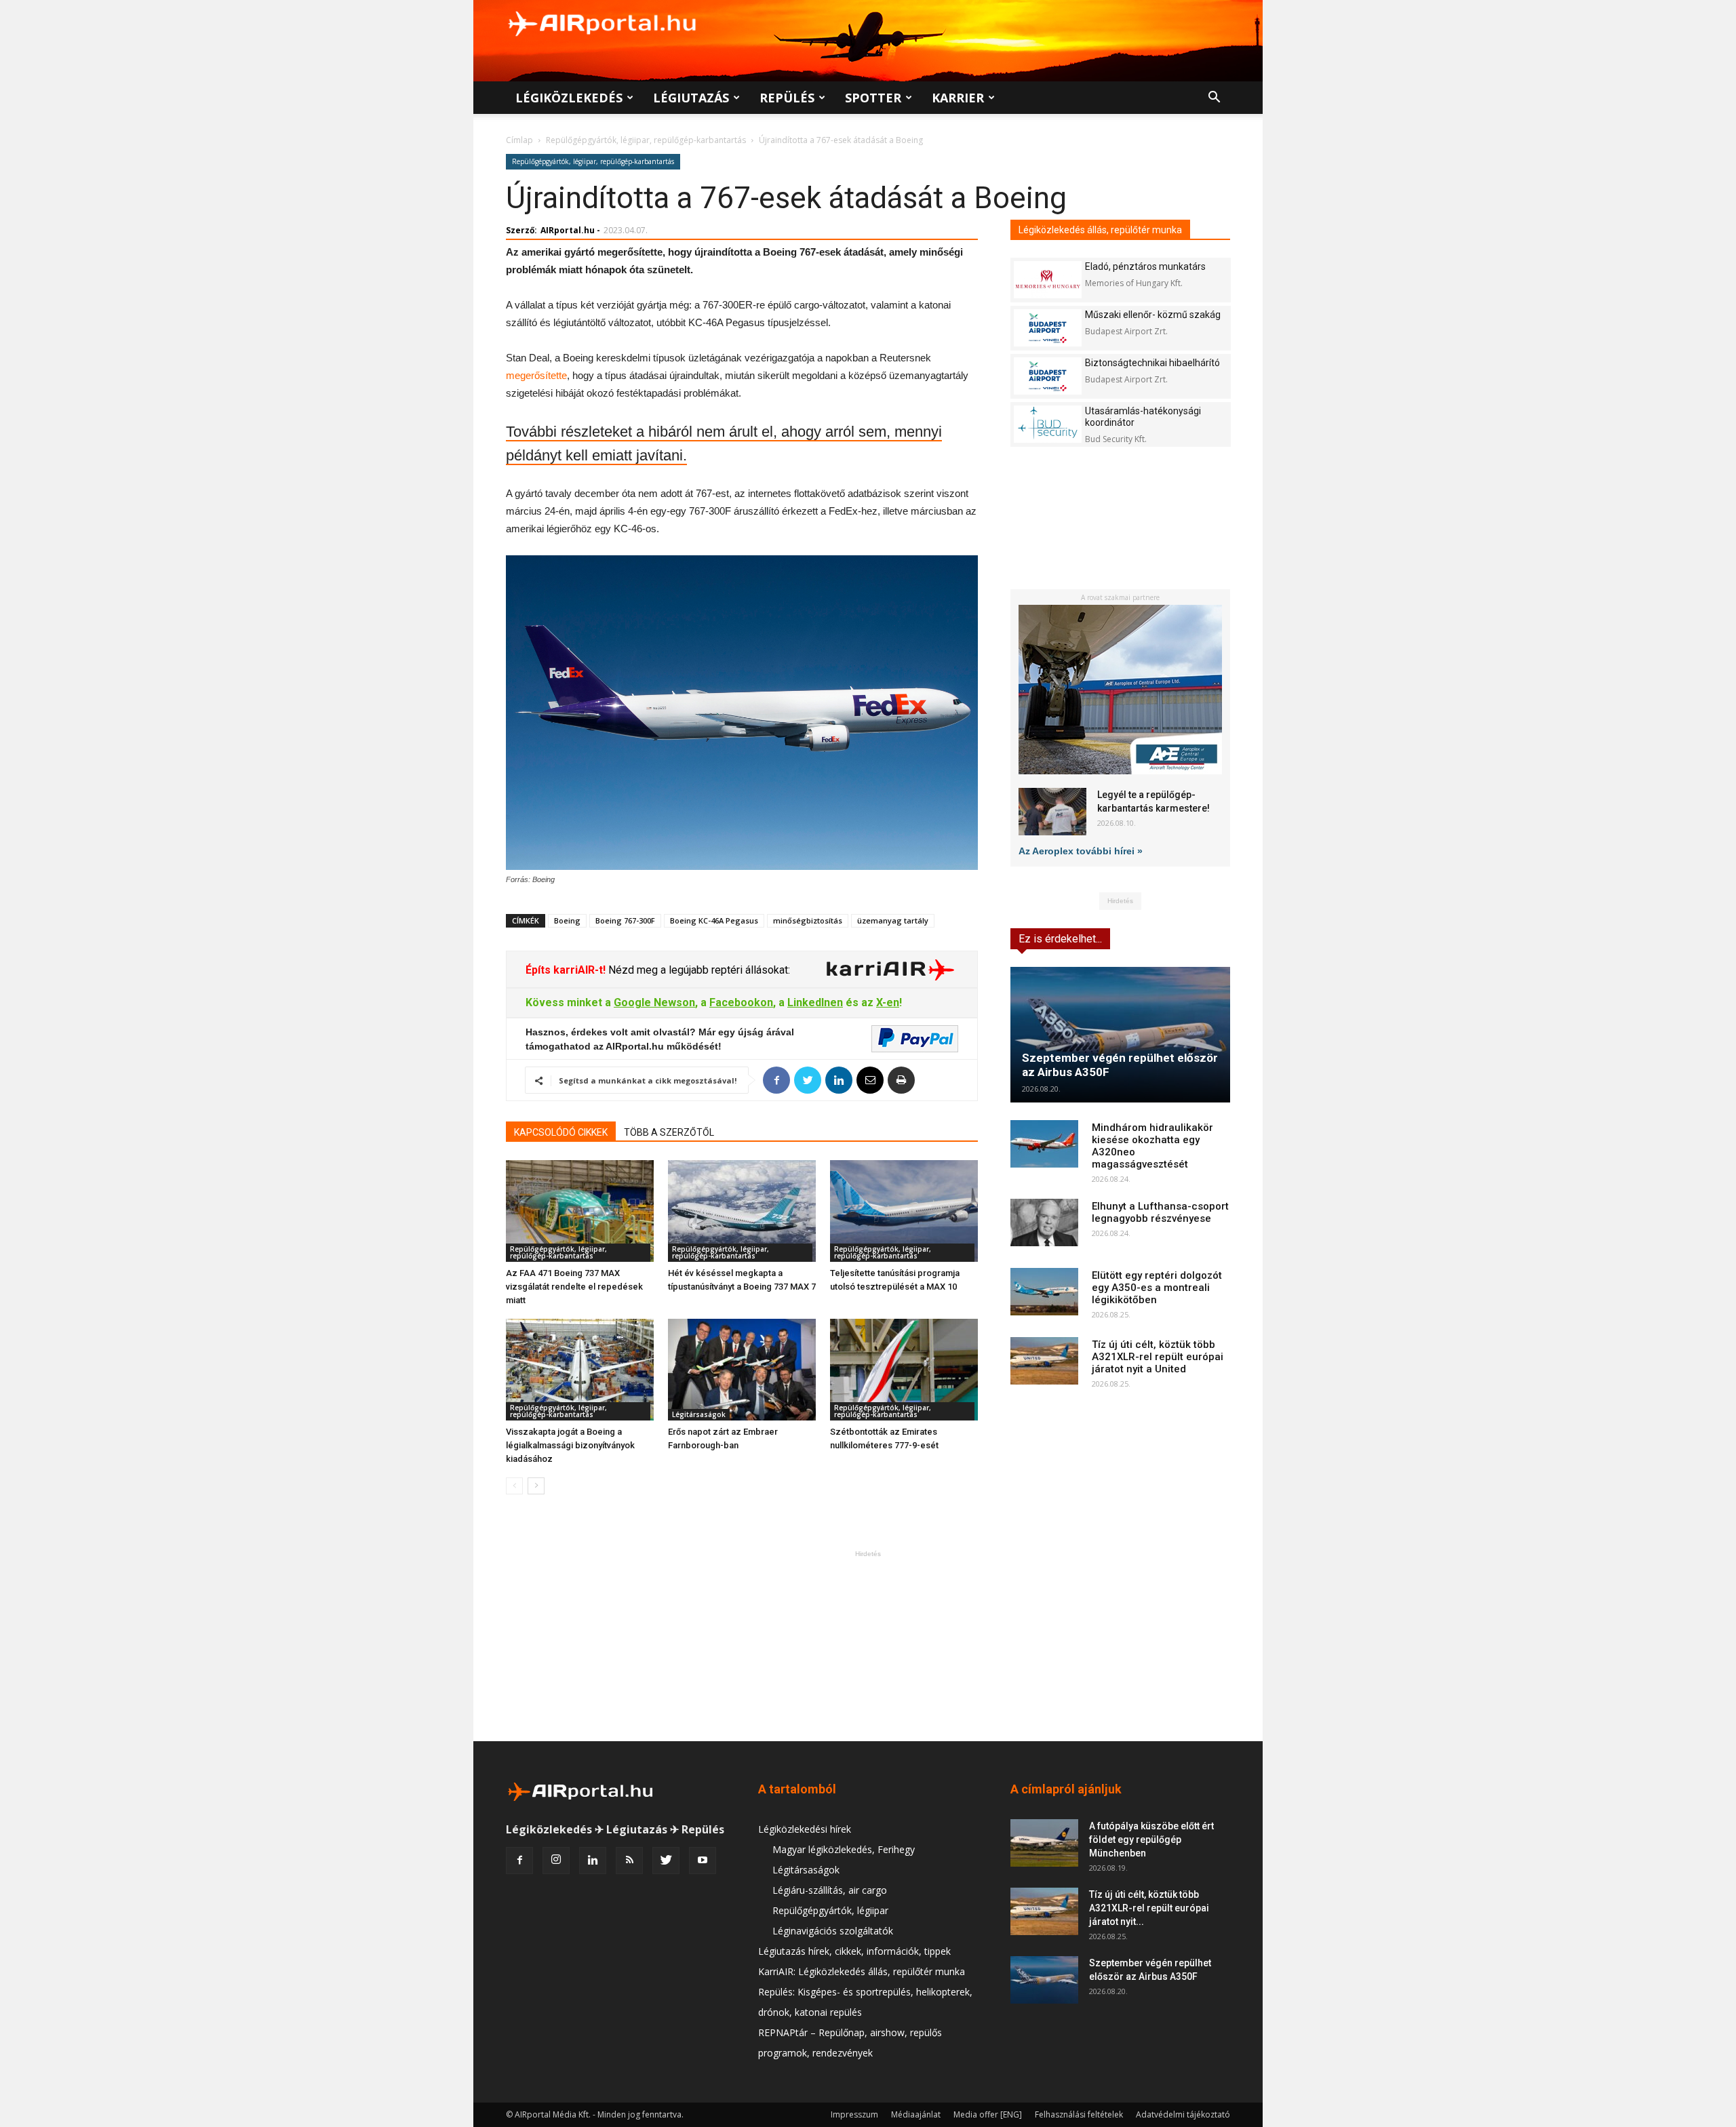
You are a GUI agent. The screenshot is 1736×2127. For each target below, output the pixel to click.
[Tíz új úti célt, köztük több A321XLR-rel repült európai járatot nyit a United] (1044, 1361)
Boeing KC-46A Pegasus (714, 920)
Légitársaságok (699, 1414)
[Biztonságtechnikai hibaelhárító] (1048, 376)
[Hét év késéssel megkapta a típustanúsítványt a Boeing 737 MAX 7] (742, 1211)
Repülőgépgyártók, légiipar (830, 1910)
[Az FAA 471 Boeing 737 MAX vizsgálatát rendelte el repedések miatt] (580, 1211)
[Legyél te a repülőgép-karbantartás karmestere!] (1052, 812)
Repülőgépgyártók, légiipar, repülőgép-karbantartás (646, 140)
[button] (1214, 99)
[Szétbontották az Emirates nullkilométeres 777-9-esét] (904, 1370)
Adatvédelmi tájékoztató (1183, 2114)
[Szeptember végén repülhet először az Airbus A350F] (1120, 1035)
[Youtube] (703, 1861)
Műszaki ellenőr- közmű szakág (1153, 315)
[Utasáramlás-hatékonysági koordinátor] (1048, 424)
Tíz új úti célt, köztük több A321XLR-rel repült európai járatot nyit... (1149, 1908)
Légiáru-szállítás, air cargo (830, 1890)
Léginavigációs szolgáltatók (833, 1931)
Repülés (787, 98)
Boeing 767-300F (625, 920)
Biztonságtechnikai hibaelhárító (1152, 363)
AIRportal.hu (568, 230)
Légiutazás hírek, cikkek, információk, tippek (854, 1951)
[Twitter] (666, 1861)
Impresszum (854, 2114)
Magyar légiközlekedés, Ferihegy (844, 1849)
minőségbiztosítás (808, 920)
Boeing (567, 920)
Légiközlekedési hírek (805, 1829)
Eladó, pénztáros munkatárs (1145, 266)
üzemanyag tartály (893, 920)
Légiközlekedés (569, 98)
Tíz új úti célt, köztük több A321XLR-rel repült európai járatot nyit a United (1158, 1357)
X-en (888, 1002)
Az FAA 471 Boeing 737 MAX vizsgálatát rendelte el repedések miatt (574, 1287)
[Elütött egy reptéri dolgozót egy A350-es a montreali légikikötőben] (1044, 1292)
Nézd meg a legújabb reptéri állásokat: (698, 970)
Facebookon (741, 1002)
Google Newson (654, 1002)
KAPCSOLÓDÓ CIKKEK (561, 1132)
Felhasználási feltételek (1079, 2114)
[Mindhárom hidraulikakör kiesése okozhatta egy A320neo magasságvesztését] (1044, 1144)
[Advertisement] (868, 1646)
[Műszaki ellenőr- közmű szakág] (1048, 328)
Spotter (873, 98)
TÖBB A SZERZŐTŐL (669, 1132)
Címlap (519, 140)
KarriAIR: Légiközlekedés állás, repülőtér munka (862, 1971)
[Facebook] (519, 1861)
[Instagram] (556, 1861)
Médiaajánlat (916, 2114)
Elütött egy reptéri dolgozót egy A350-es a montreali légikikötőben (1157, 1288)
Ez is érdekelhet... (1060, 939)
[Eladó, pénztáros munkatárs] (1048, 280)
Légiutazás (691, 98)
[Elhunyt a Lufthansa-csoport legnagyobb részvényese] (1044, 1222)
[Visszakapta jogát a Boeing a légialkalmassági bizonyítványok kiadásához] (580, 1370)
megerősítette (536, 375)
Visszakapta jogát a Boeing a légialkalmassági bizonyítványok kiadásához (570, 1445)
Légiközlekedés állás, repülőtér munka (1100, 230)
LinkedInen (815, 1002)
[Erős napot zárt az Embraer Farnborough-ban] (742, 1370)
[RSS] (629, 1861)
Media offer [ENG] (988, 2114)
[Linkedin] (593, 1861)
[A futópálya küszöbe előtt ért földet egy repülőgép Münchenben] (1044, 1843)
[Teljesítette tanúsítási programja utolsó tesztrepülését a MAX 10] (904, 1211)
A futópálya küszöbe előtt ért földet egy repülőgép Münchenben (1151, 1840)
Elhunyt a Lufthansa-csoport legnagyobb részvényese (1160, 1212)
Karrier (958, 98)
